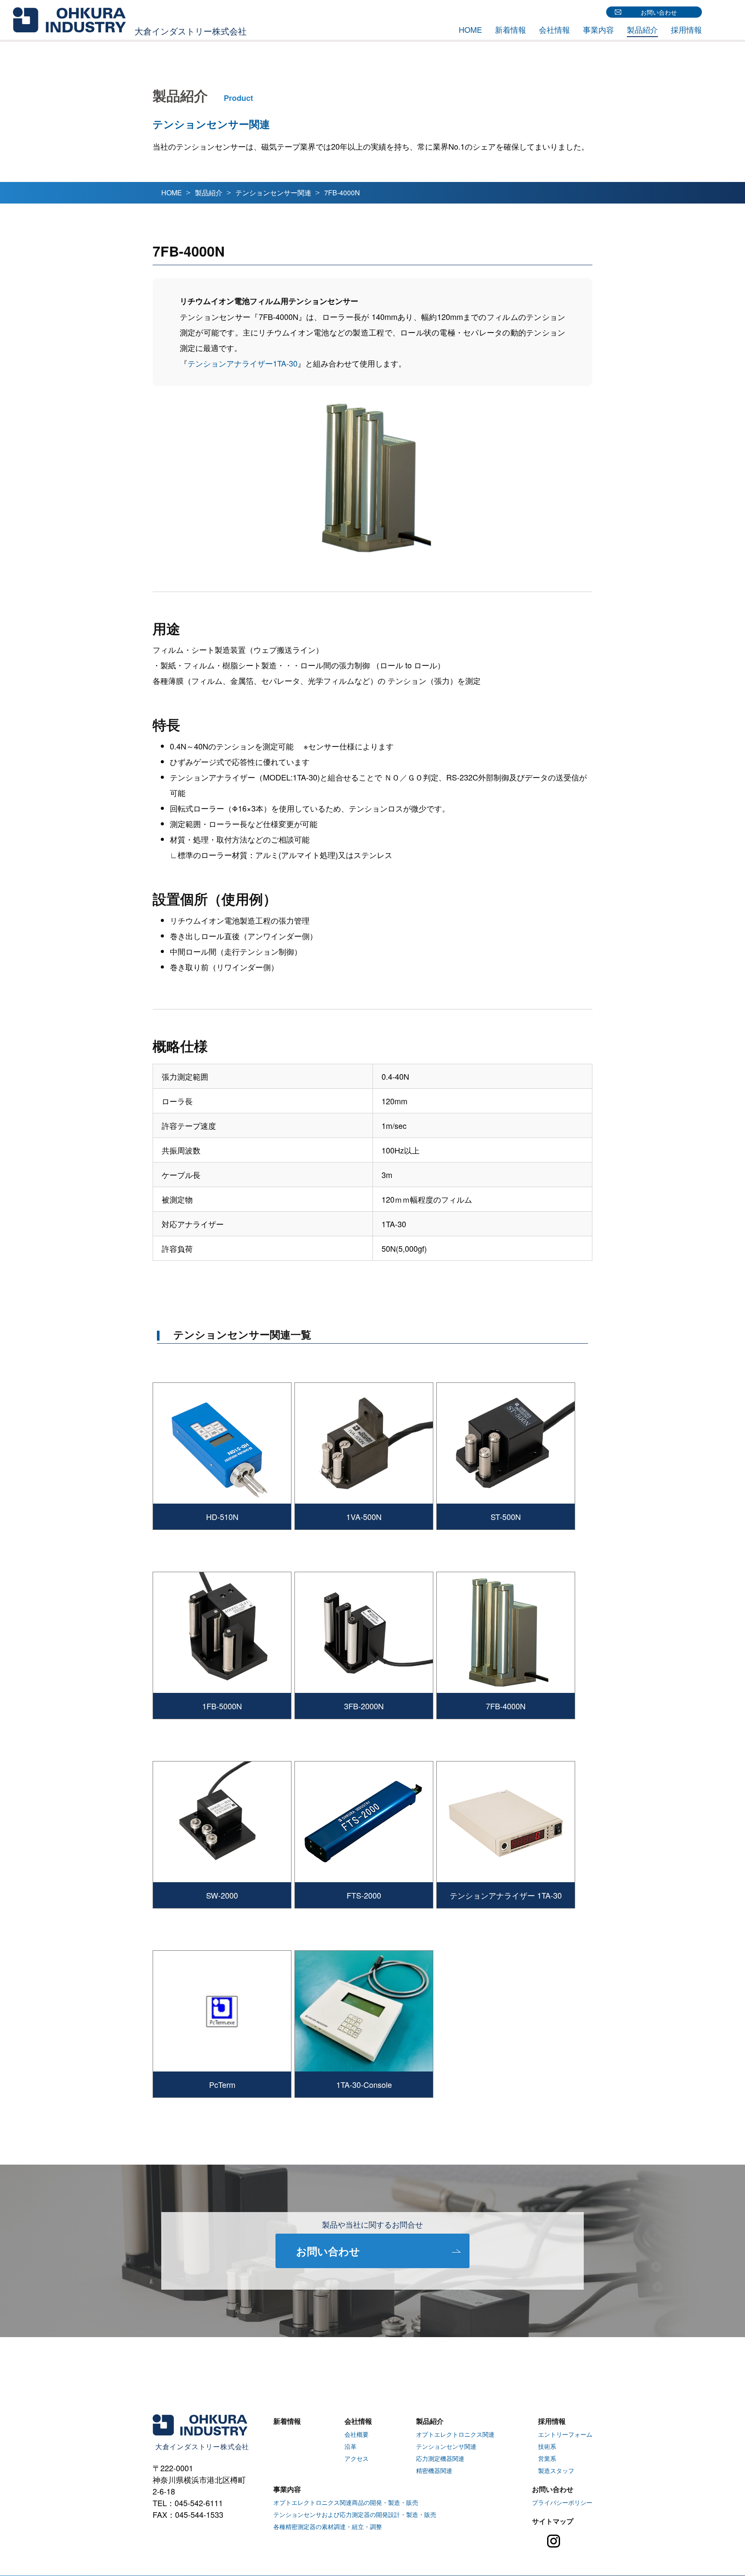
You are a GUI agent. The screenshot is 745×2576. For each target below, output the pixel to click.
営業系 (547, 2458)
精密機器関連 (434, 2470)
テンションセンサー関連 (273, 193)
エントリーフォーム (565, 2434)
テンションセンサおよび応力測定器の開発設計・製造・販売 (355, 2514)
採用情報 (686, 29)
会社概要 (357, 2434)
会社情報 (554, 29)
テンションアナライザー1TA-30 (243, 363)
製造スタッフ (556, 2470)
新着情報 (510, 29)
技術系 (547, 2446)
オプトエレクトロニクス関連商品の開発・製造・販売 (346, 2502)
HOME (470, 29)
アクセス (357, 2458)
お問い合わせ (659, 12)
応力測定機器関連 (440, 2458)
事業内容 (598, 29)
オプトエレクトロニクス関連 (455, 2434)
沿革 (351, 2446)
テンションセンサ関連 (446, 2446)
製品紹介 (642, 29)
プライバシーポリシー (562, 2502)
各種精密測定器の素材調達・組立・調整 (328, 2526)
